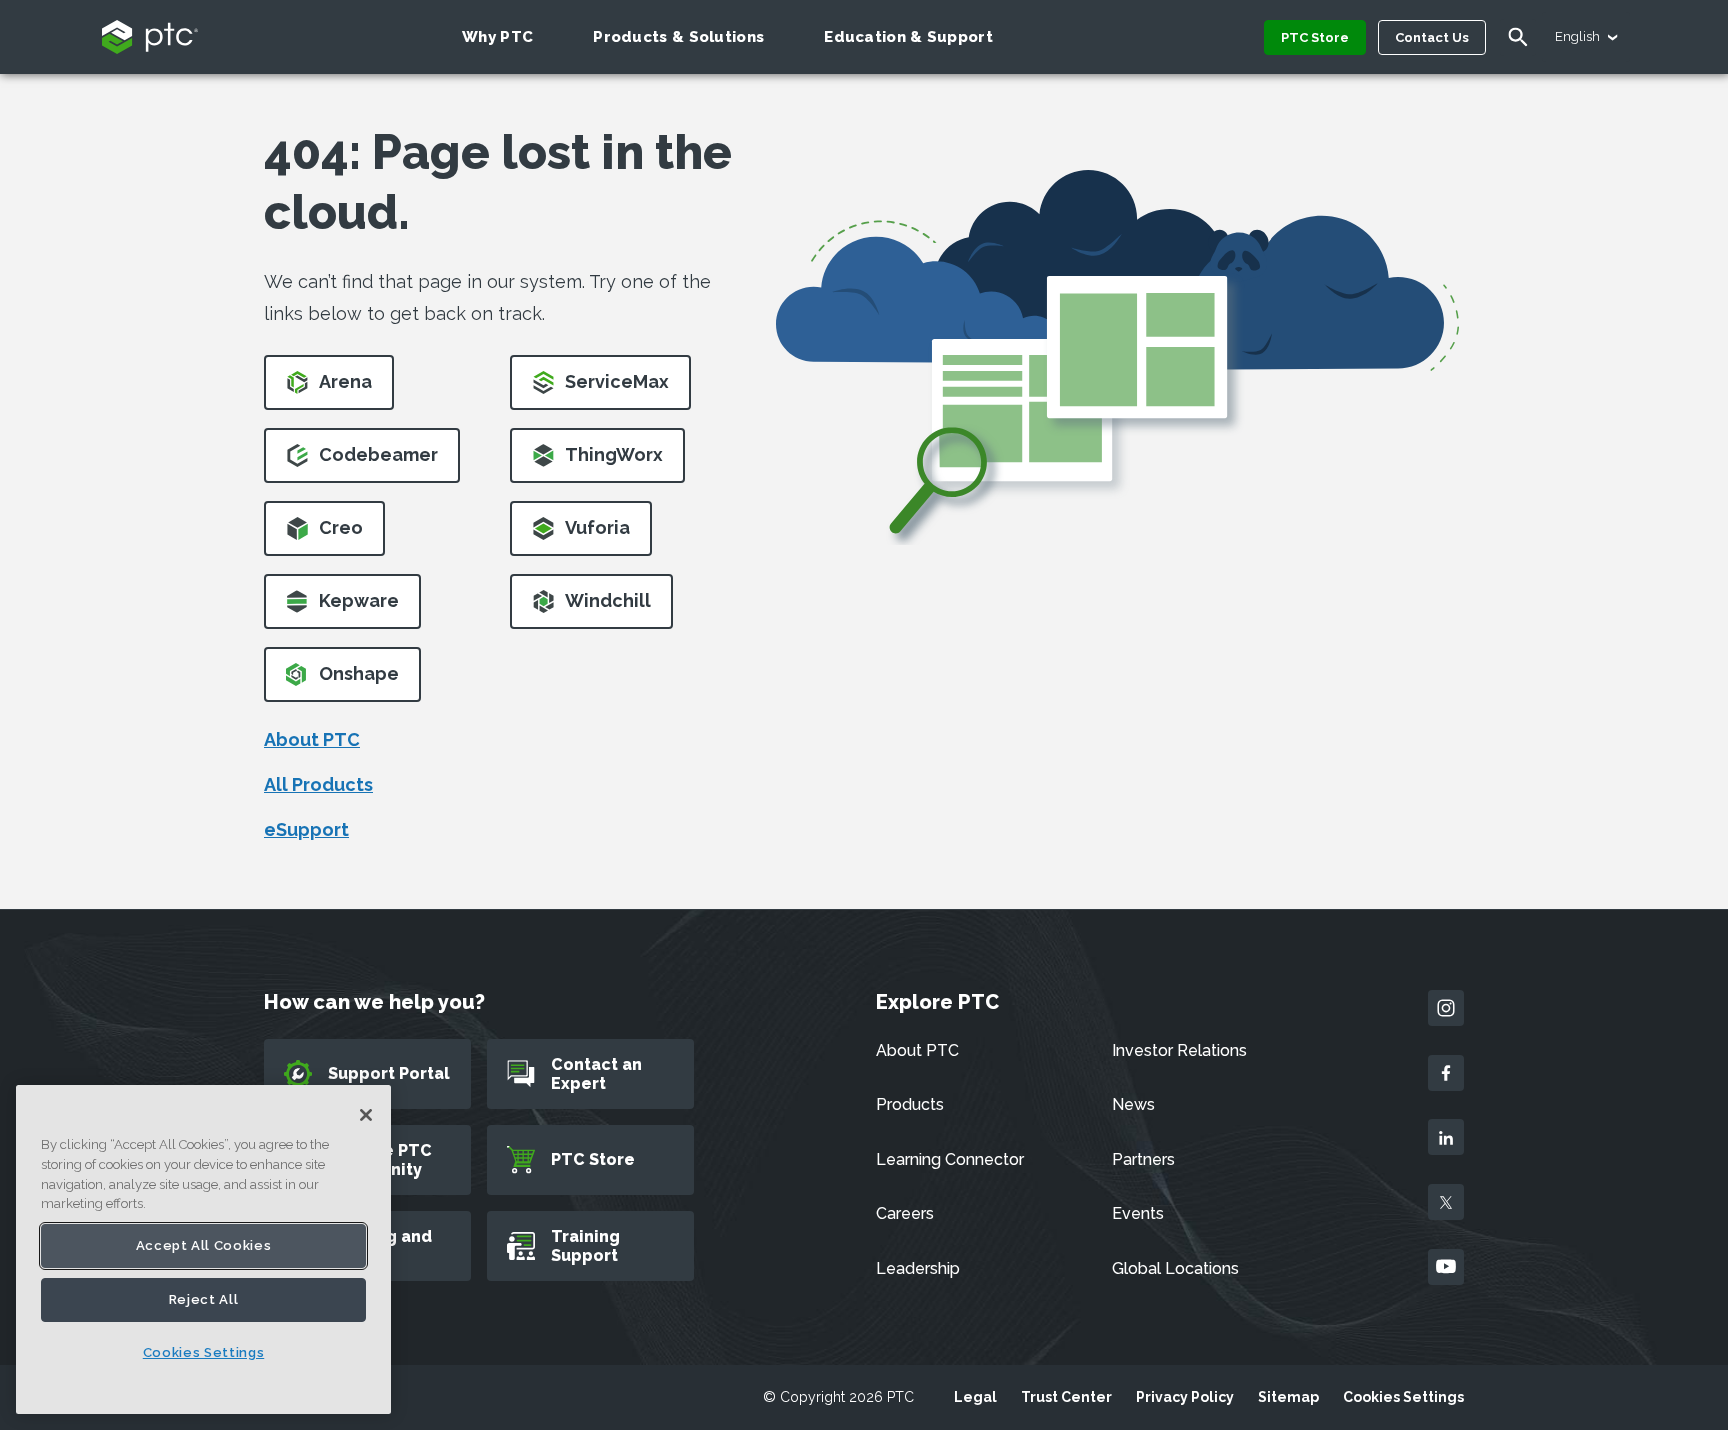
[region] (203, 1249)
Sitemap (1288, 1397)
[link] (329, 388)
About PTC (312, 739)
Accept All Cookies (204, 1245)
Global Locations (1175, 1268)
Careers (905, 1213)
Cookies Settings (1403, 1397)
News (1133, 1104)
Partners (1143, 1159)
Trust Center (1066, 1397)
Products (910, 1104)
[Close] (366, 1115)
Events (1138, 1213)
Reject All (204, 1299)
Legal (975, 1397)
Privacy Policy (1185, 1397)
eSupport (306, 829)
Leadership (918, 1268)
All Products (318, 784)
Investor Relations (1179, 1050)
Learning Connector (950, 1159)
